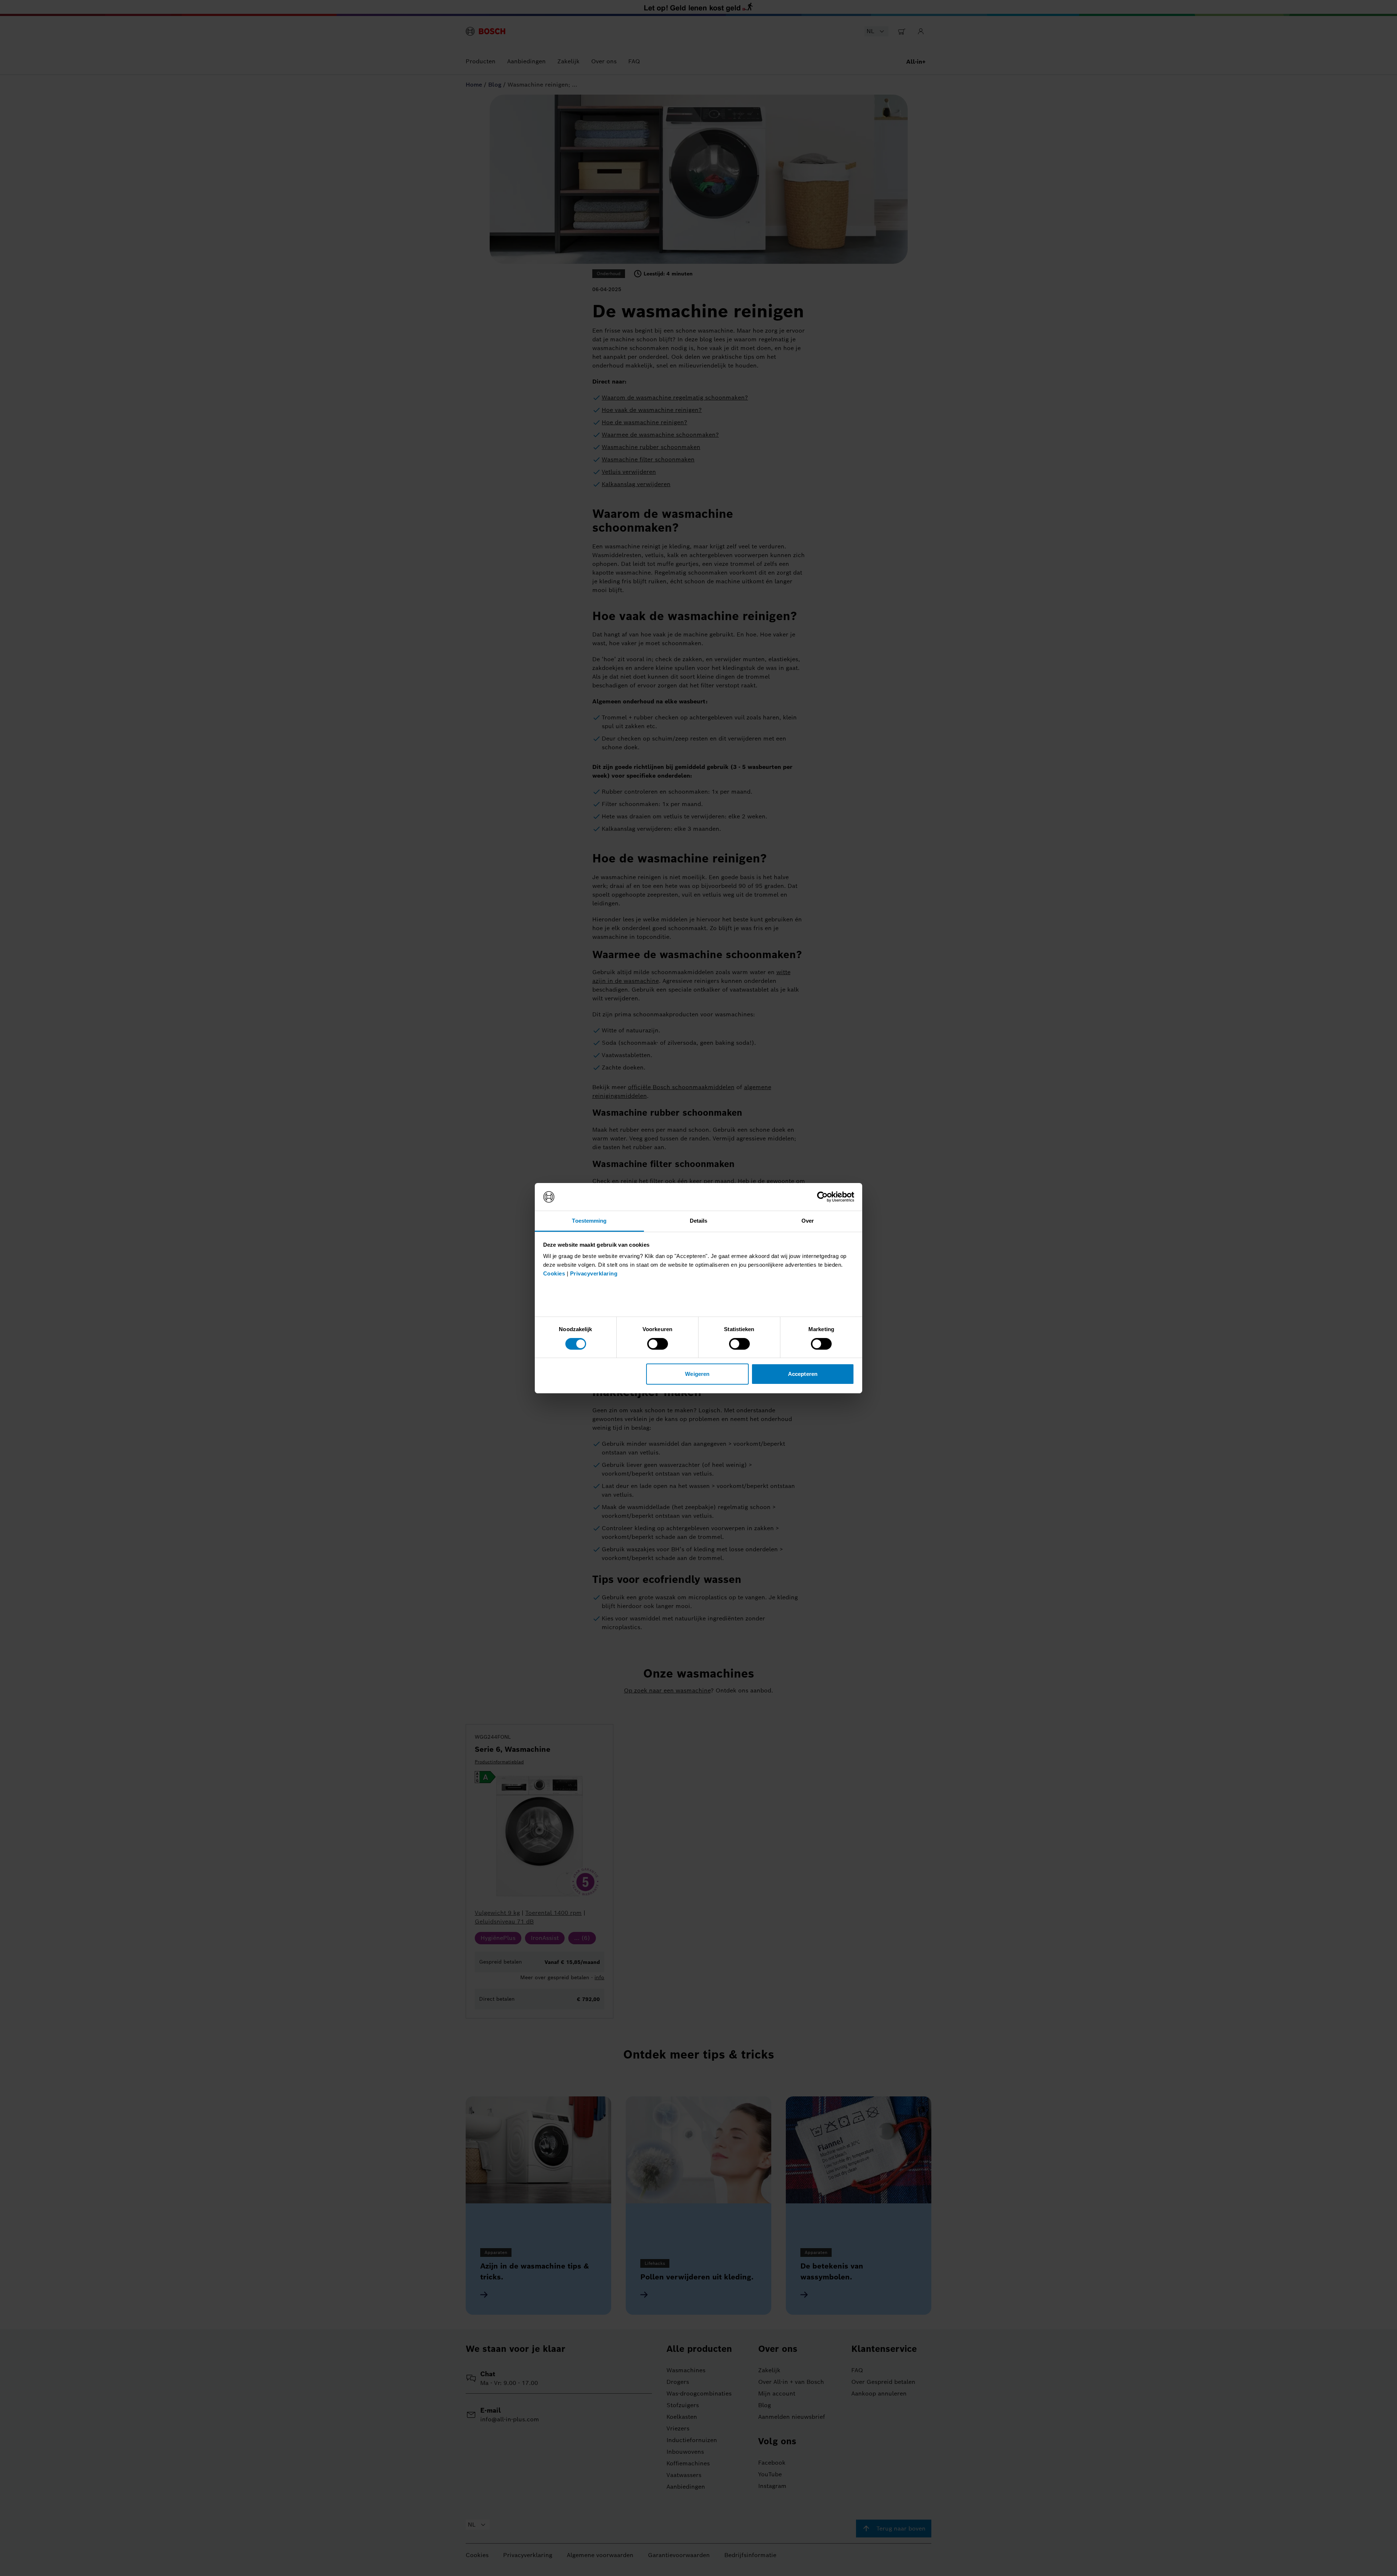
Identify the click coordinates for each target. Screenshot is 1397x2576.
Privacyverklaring (594, 1273)
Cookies (554, 1273)
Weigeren (697, 1374)
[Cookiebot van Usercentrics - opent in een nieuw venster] (822, 1197)
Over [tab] (808, 1221)
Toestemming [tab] (589, 1221)
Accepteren (803, 1374)
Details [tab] (699, 1221)
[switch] (658, 1344)
